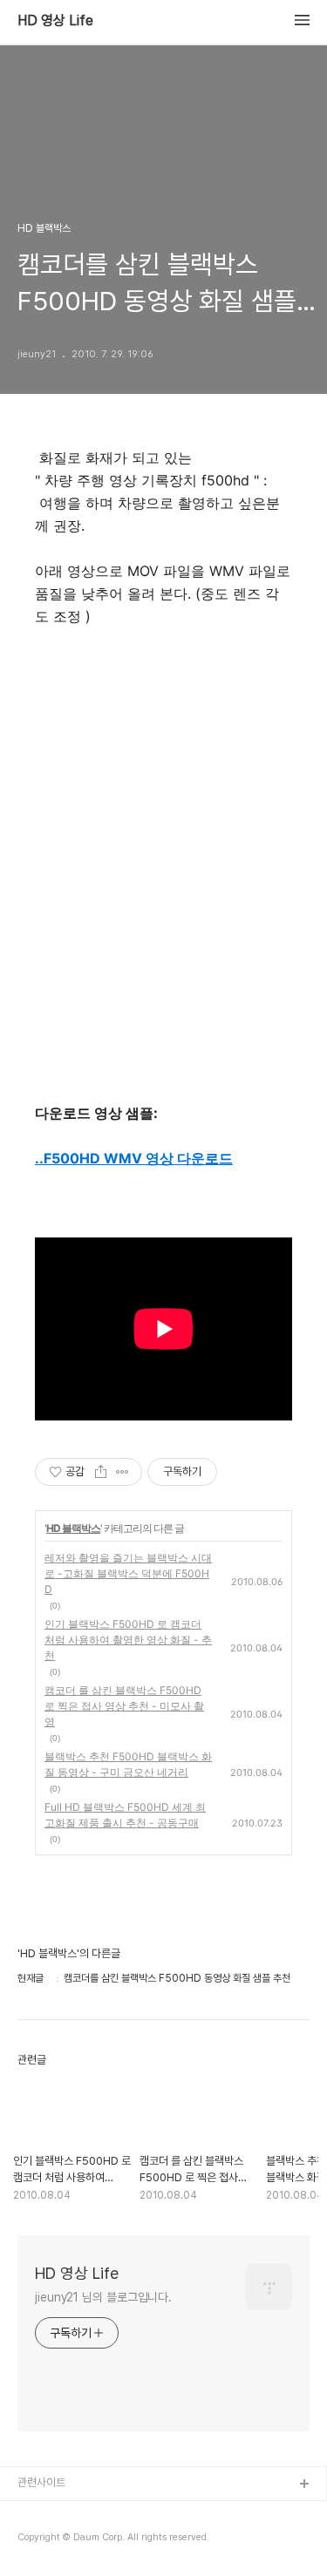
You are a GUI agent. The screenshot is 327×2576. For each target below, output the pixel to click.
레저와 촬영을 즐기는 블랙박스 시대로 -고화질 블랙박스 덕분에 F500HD (128, 1573)
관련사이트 (41, 2482)
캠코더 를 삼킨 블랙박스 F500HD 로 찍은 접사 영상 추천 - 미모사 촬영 (124, 1706)
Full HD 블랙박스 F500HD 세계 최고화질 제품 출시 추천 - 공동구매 (125, 1815)
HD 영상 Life (55, 21)
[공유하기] (101, 1472)
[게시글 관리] (123, 1472)
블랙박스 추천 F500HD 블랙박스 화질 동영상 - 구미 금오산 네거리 (128, 1764)
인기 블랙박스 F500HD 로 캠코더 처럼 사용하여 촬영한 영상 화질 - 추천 (128, 1640)
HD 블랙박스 (73, 1528)
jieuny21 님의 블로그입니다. (103, 2297)
